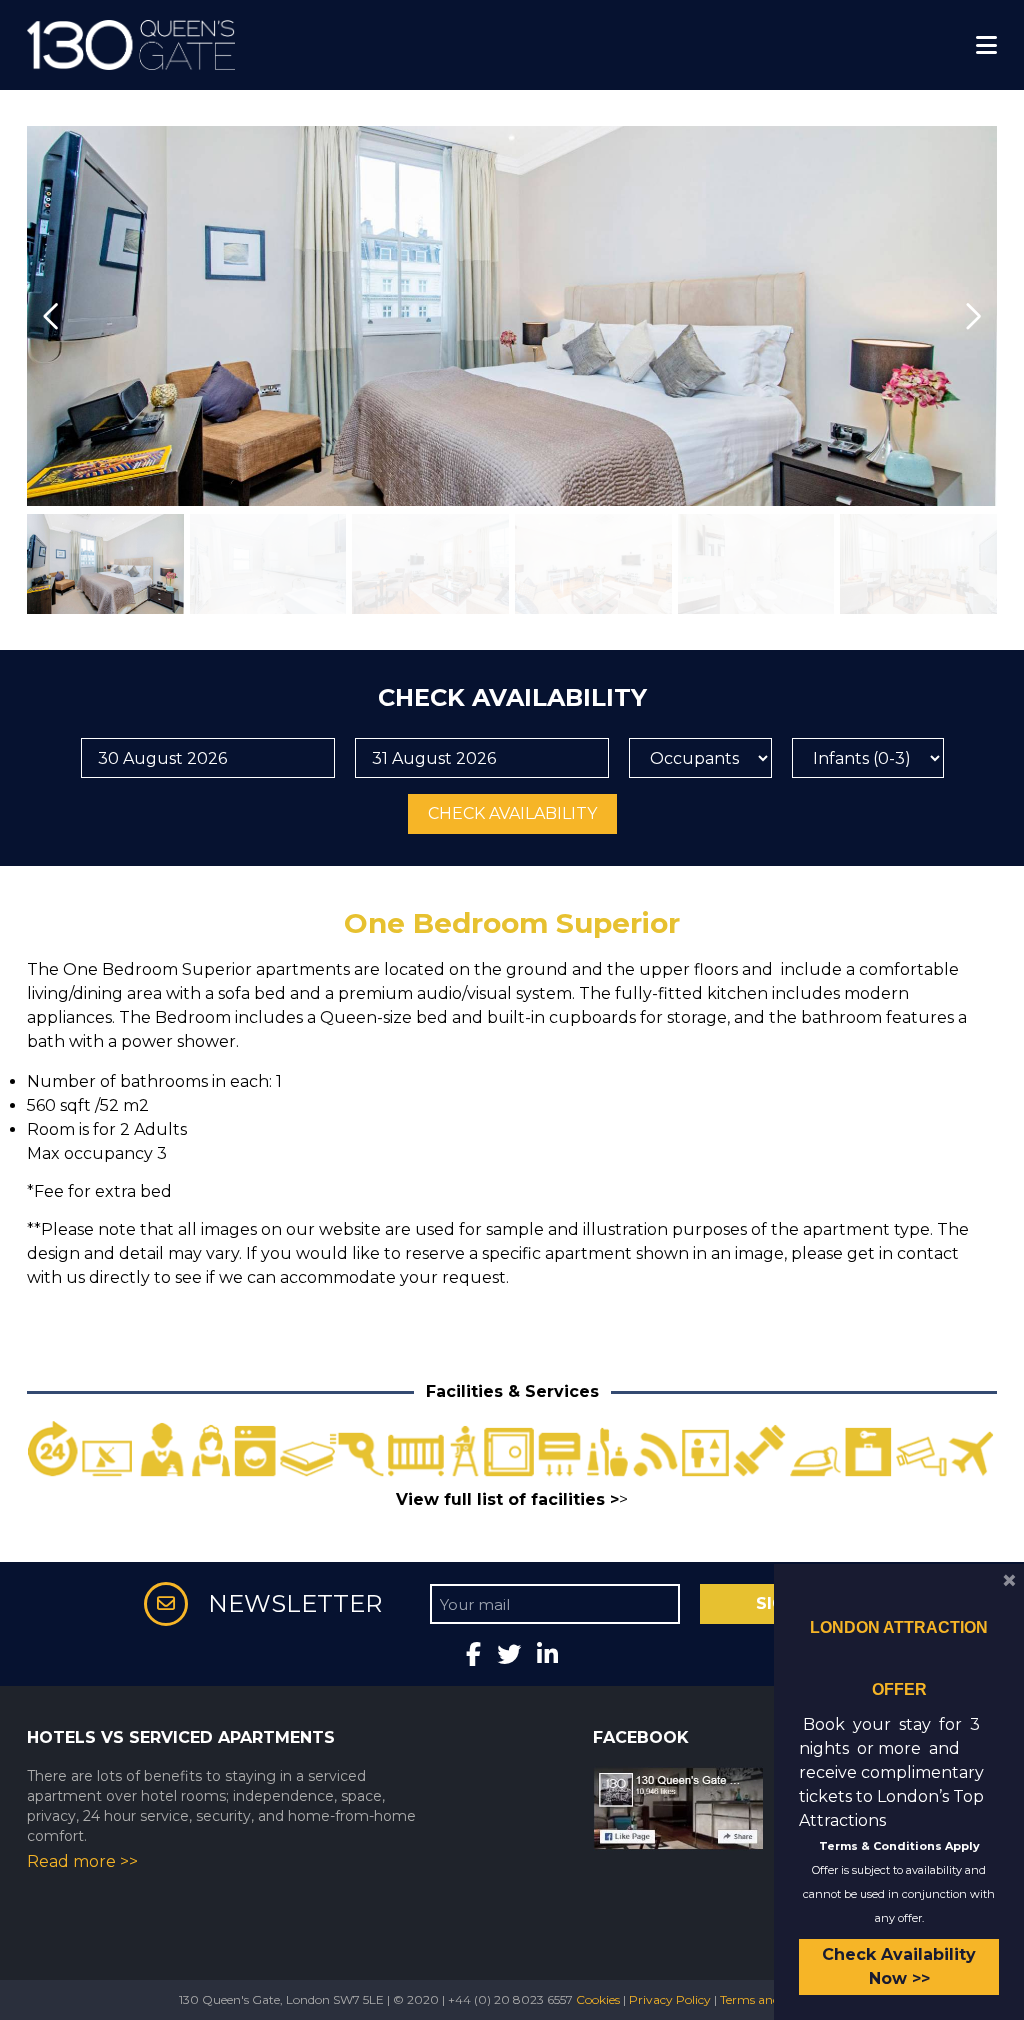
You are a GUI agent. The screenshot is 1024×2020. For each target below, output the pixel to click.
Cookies (598, 1999)
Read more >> (82, 1861)
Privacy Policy (670, 1999)
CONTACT (57, 43)
